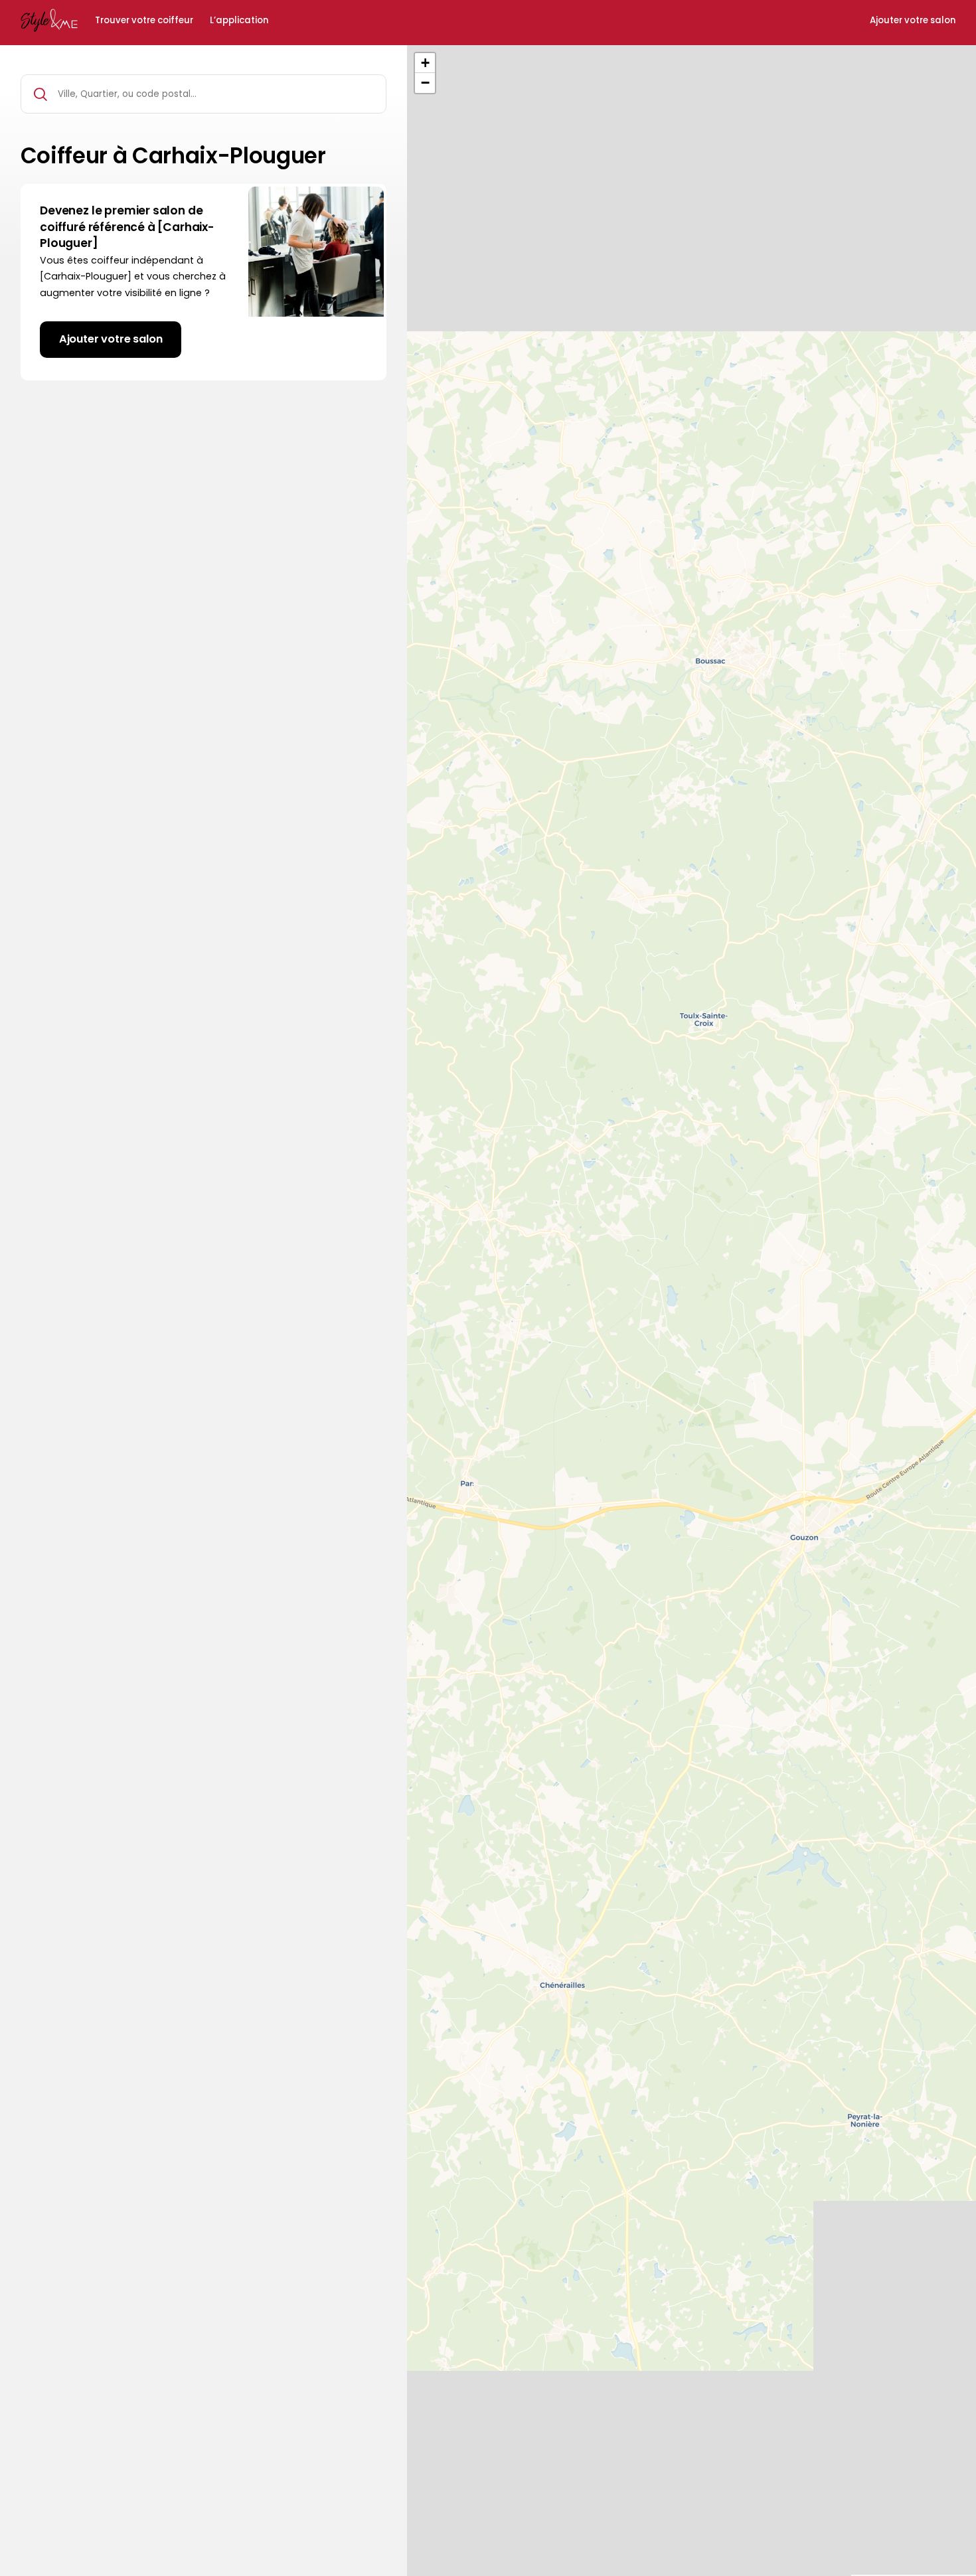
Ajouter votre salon (913, 21)
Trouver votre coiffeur (144, 21)
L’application (239, 21)
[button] (425, 63)
